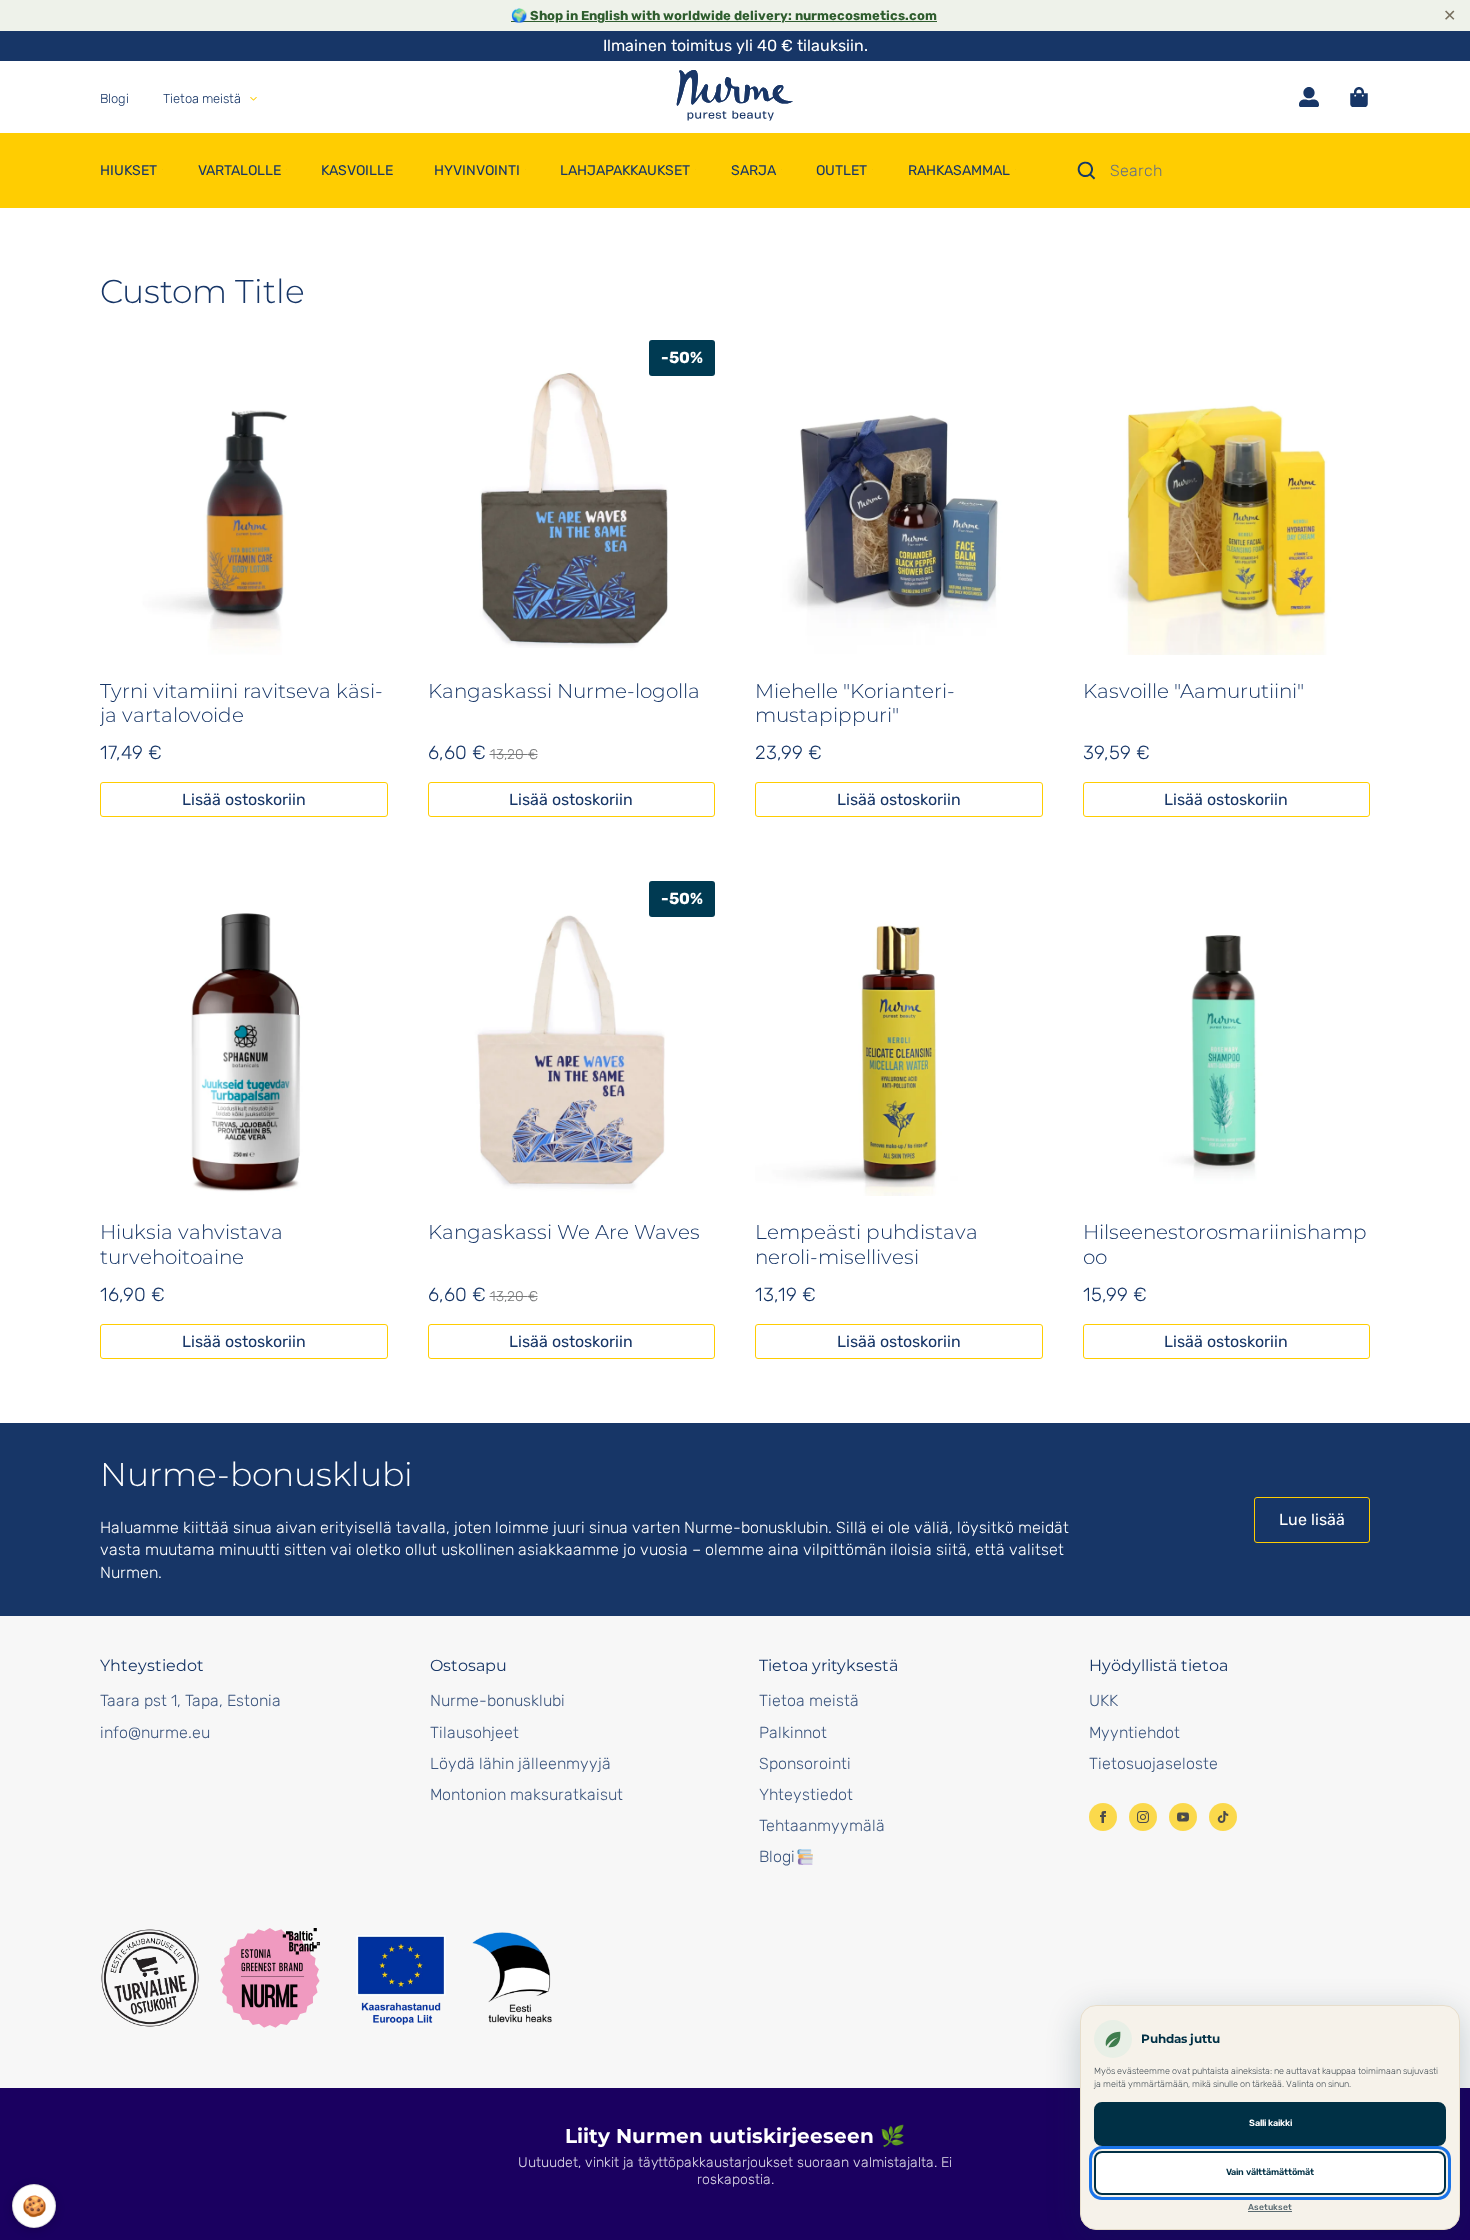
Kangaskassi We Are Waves (564, 1232)
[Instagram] (1143, 1817)
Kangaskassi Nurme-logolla (564, 691)
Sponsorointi (805, 1763)
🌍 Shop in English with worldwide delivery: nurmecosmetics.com (724, 15)
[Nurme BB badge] (270, 1978)
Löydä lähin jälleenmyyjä (520, 1763)
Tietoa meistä (809, 1700)
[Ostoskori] (1359, 97)
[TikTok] (1223, 1817)
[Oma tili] (1309, 97)
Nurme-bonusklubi (497, 1700)
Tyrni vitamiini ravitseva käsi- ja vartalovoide (241, 703)
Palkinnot (793, 1732)
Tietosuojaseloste (1153, 1763)
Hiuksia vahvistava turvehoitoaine (191, 1244)
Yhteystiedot (806, 1794)
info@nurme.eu (155, 1732)
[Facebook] (1103, 1817)
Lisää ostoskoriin (244, 799)
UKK (1103, 1700)
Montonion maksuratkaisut (526, 1794)
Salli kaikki (1270, 2123)
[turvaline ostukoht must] (150, 1978)
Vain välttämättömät (1270, 2172)
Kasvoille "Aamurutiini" (1193, 691)
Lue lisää (1312, 1519)
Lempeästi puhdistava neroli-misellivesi (866, 1244)
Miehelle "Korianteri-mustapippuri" (855, 703)
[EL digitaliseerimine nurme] (452, 1978)
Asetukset (1270, 2207)
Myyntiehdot (1134, 1732)
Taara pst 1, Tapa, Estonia (190, 1700)
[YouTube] (1183, 1817)
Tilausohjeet (474, 1732)
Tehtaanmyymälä (822, 1825)
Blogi (777, 1856)
